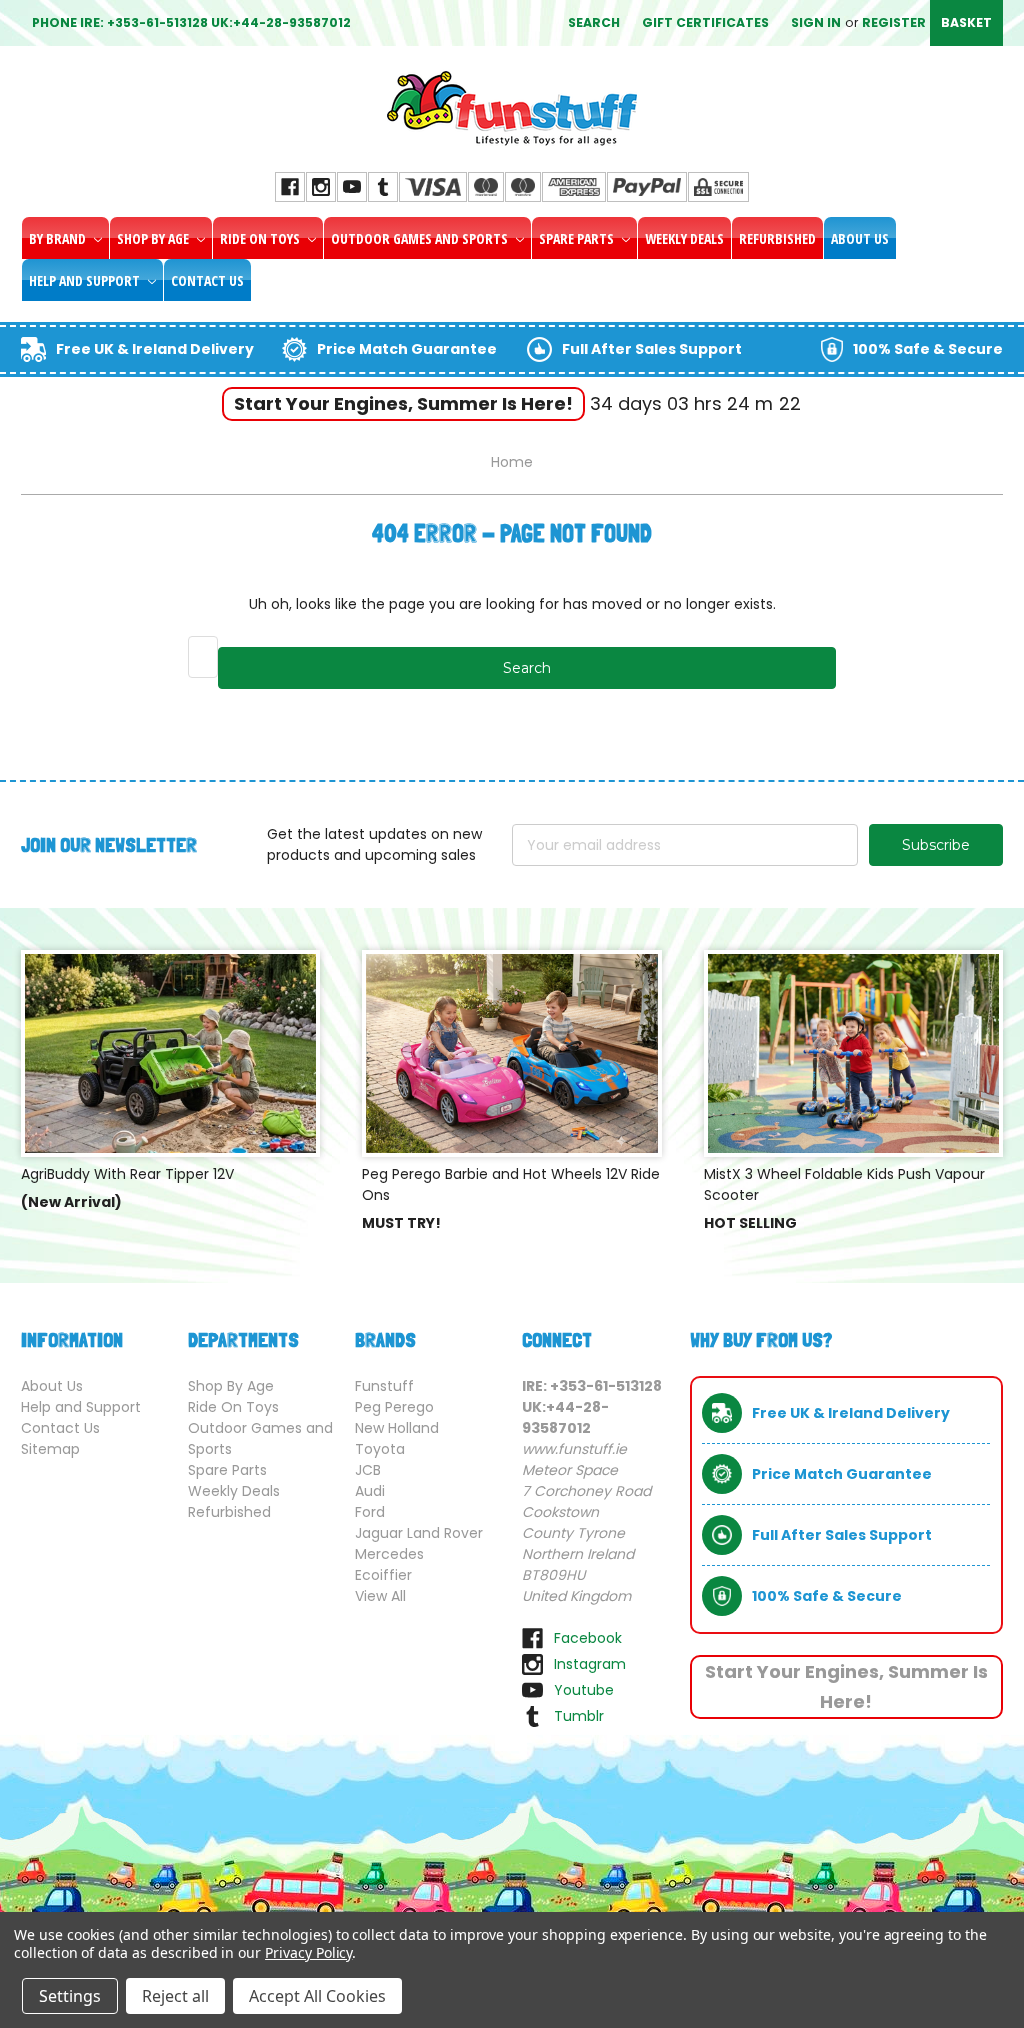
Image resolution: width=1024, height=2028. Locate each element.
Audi (370, 1491)
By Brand (59, 238)
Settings (70, 1996)
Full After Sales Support (652, 349)
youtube (584, 1690)
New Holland (397, 1428)
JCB (368, 1470)
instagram (590, 1664)
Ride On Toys (261, 238)
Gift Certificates (705, 22)
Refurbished (777, 238)
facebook (588, 1638)
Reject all (175, 1996)
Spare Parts (578, 238)
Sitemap (50, 1449)
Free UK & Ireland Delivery (155, 349)
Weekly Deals (684, 238)
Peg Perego (394, 1407)
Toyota (380, 1449)
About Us (860, 238)
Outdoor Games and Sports (421, 238)
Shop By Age (154, 238)
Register (894, 22)
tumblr (579, 1716)
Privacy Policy (308, 1952)
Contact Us (207, 280)
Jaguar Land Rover (419, 1533)
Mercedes (389, 1554)
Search (594, 22)
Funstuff (384, 1386)
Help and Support (86, 280)
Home (512, 462)
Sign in (816, 22)
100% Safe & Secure (928, 349)
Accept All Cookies (317, 1996)
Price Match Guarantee (407, 349)
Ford (370, 1512)
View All (380, 1596)
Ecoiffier (383, 1575)
